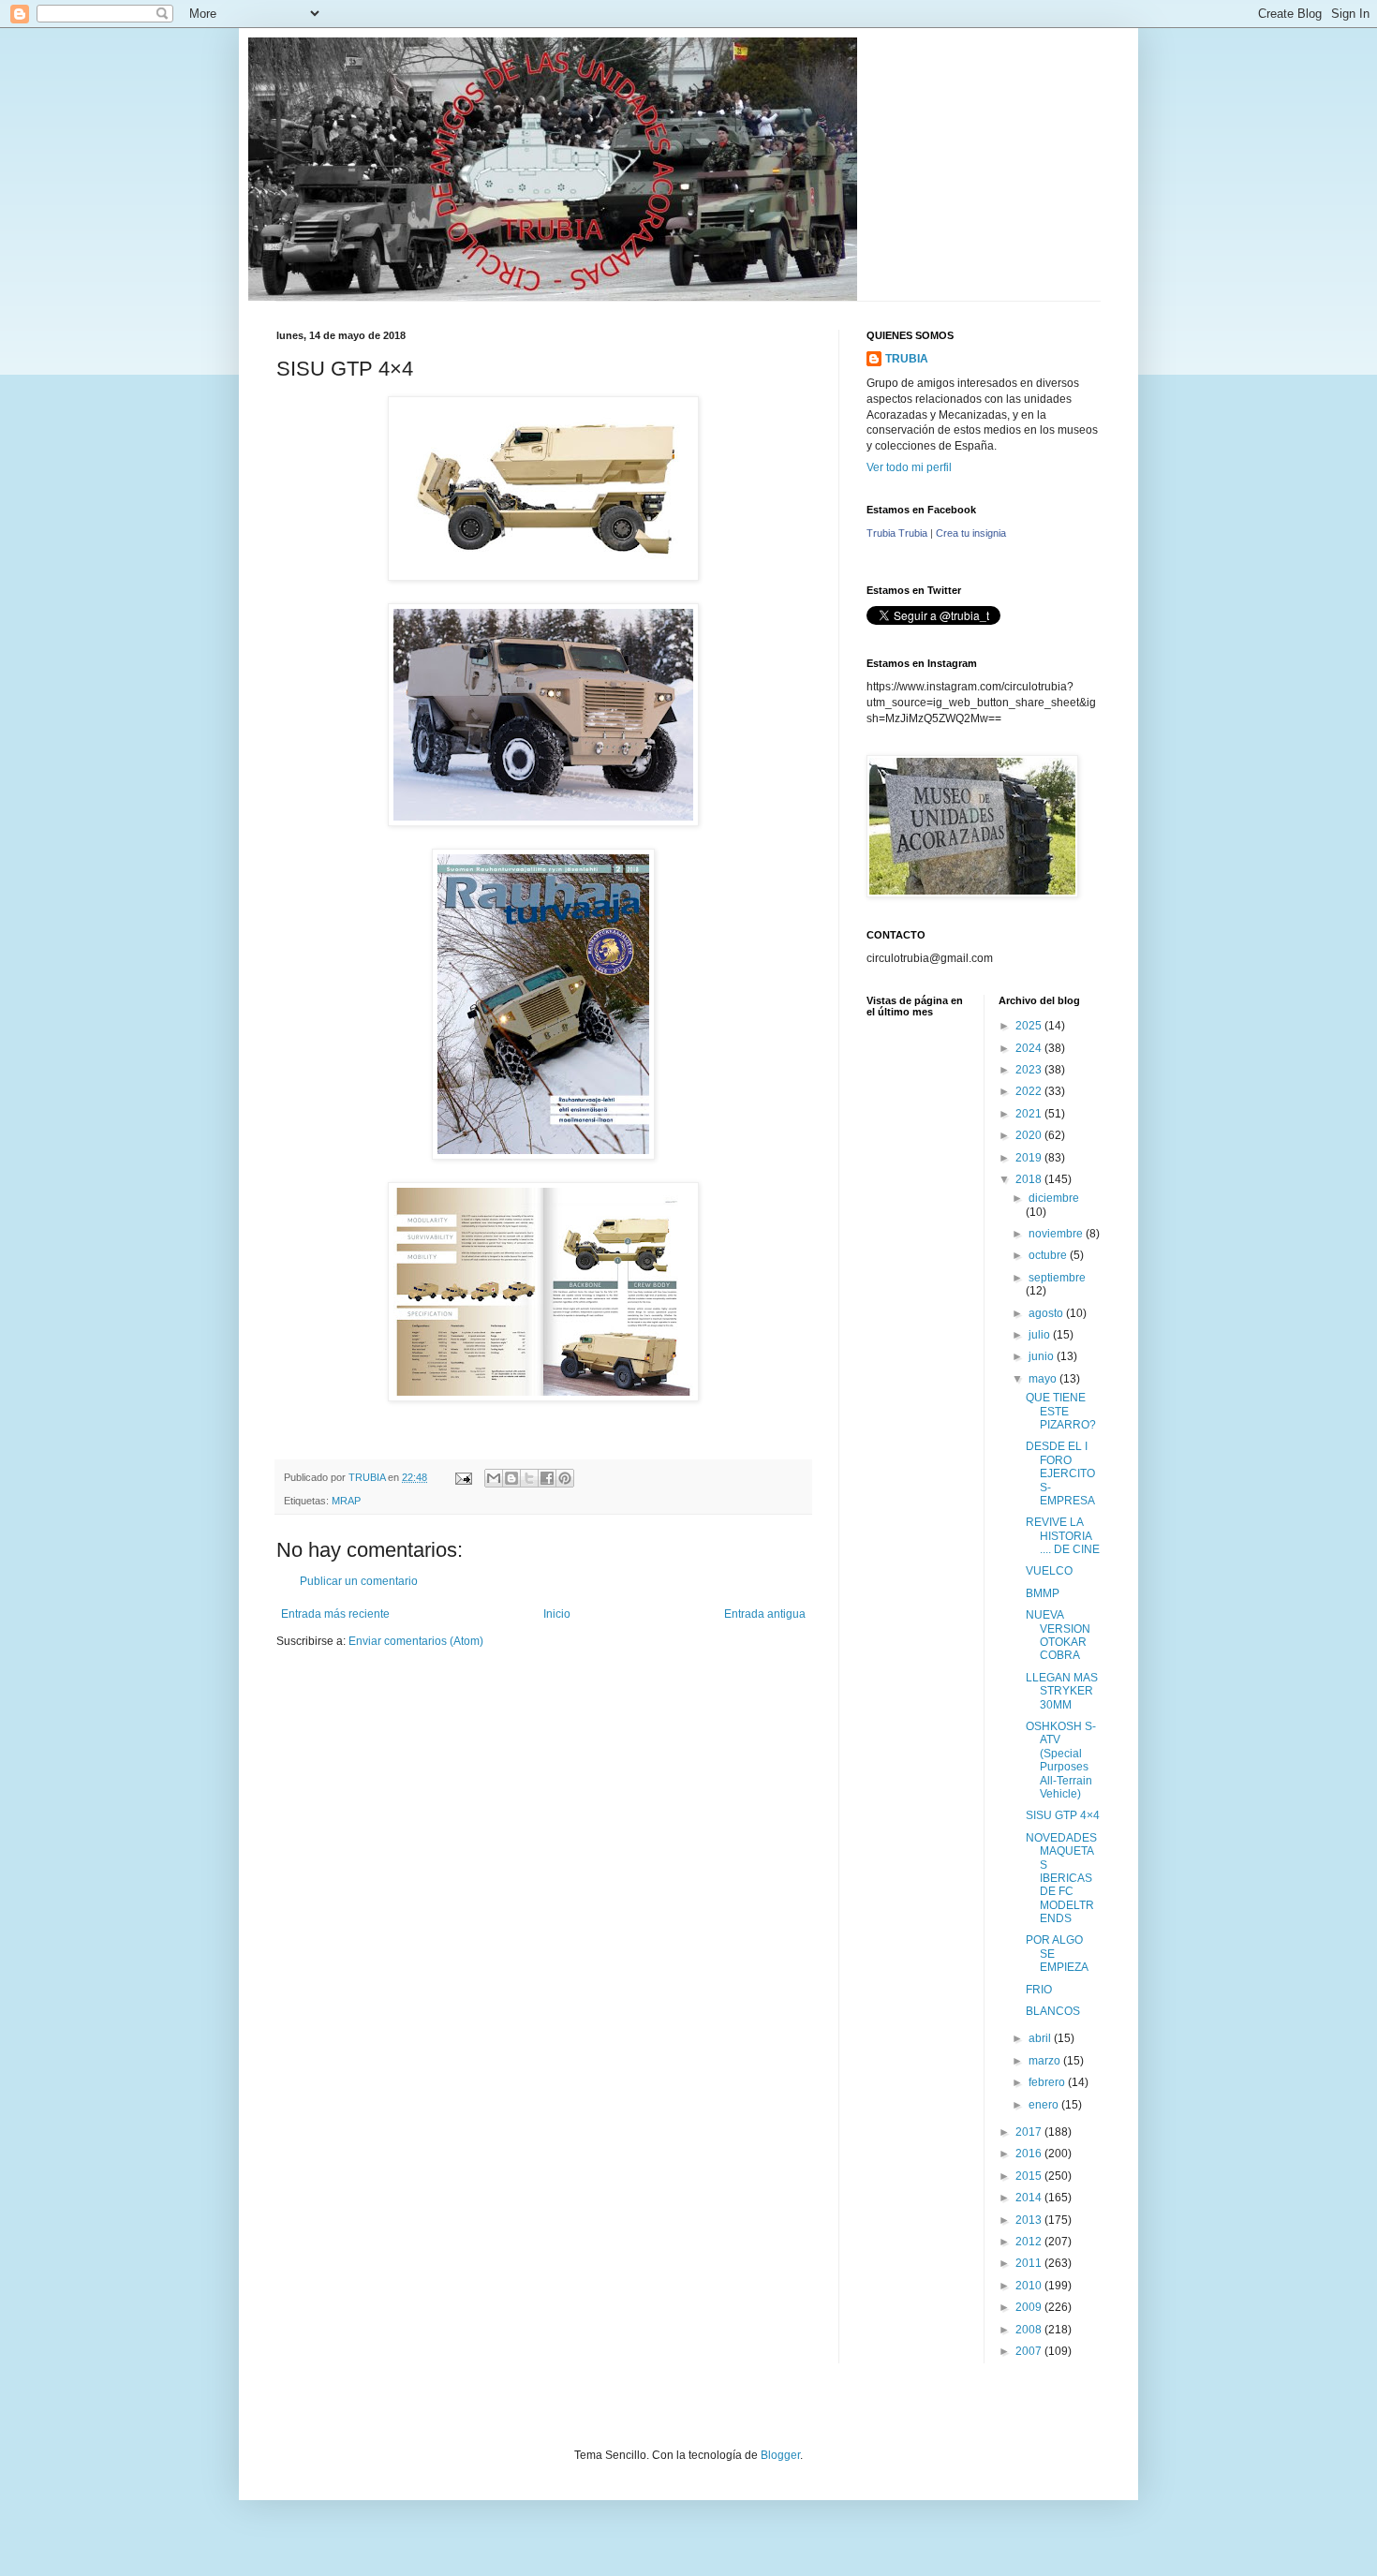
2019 (1030, 1158)
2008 (1030, 2330)
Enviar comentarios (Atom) (416, 1641)
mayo (1044, 1379)
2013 (1030, 2220)
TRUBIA (907, 359)
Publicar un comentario (359, 1581)
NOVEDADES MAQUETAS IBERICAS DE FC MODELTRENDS (1061, 1878)
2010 (1030, 2286)
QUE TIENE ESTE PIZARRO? (1061, 1411)
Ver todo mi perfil (909, 467)
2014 (1030, 2198)
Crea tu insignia (971, 533)
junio (1043, 1356)
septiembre (1057, 1278)
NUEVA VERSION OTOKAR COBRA (1058, 1635)
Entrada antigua (765, 1614)
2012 (1030, 2242)
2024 (1030, 1048)
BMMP (1043, 1593)
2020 (1030, 1135)
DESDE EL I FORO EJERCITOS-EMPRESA (1060, 1473)
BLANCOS (1053, 2011)
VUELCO (1049, 1571)
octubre (1049, 1255)
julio (1041, 1335)
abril (1041, 2038)
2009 (1030, 2307)
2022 (1030, 1091)
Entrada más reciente (335, 1614)
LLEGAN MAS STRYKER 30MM (1062, 1691)
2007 (1030, 2351)
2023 (1030, 1070)
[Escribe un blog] (511, 1478)
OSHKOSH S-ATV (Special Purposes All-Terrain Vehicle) (1061, 1760)
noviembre (1057, 1234)
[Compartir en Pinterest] (565, 1478)
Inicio (557, 1614)
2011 (1030, 2263)
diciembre (1054, 1198)
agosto (1047, 1313)
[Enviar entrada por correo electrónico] (463, 1477)
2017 (1030, 2132)
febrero (1048, 2082)
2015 (1030, 2176)
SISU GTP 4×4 (1063, 1815)
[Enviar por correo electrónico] (494, 1478)
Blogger (780, 2455)
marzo (1046, 2061)
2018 (1030, 1179)
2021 (1030, 1114)
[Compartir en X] (529, 1478)
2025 (1030, 1026)
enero (1045, 2105)
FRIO (1039, 1990)
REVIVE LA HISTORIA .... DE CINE (1063, 1536)
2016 (1030, 2154)
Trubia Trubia (897, 533)
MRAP (346, 1501)
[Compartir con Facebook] (547, 1478)
